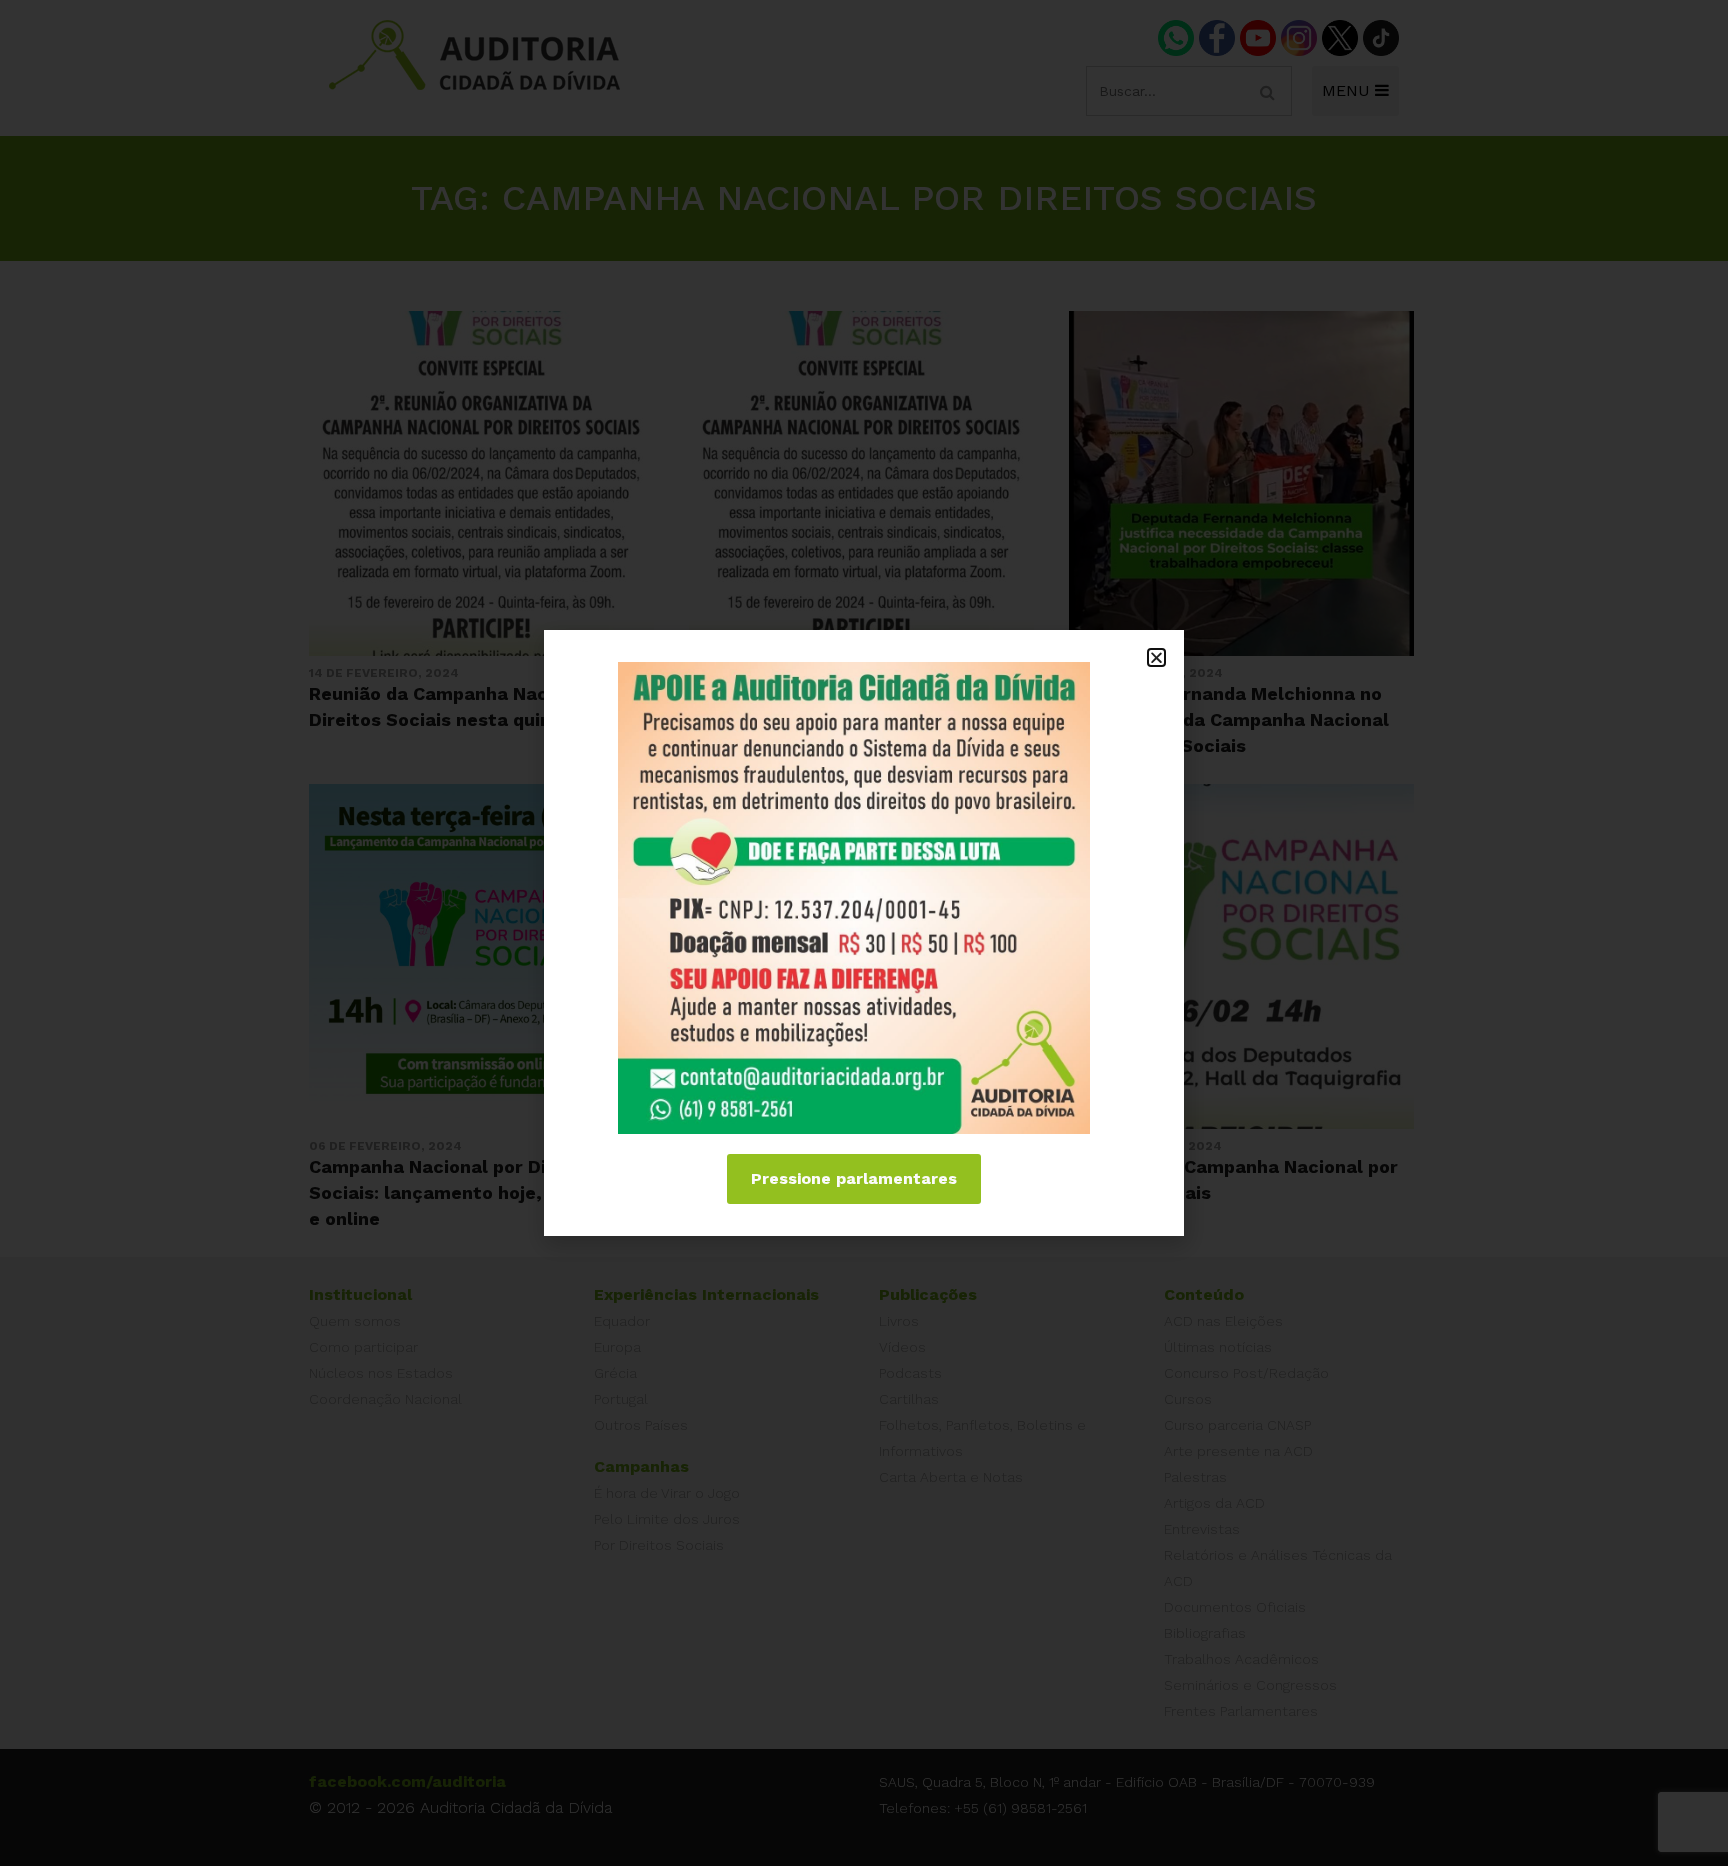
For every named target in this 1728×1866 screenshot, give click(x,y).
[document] (864, 933)
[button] (1156, 657)
